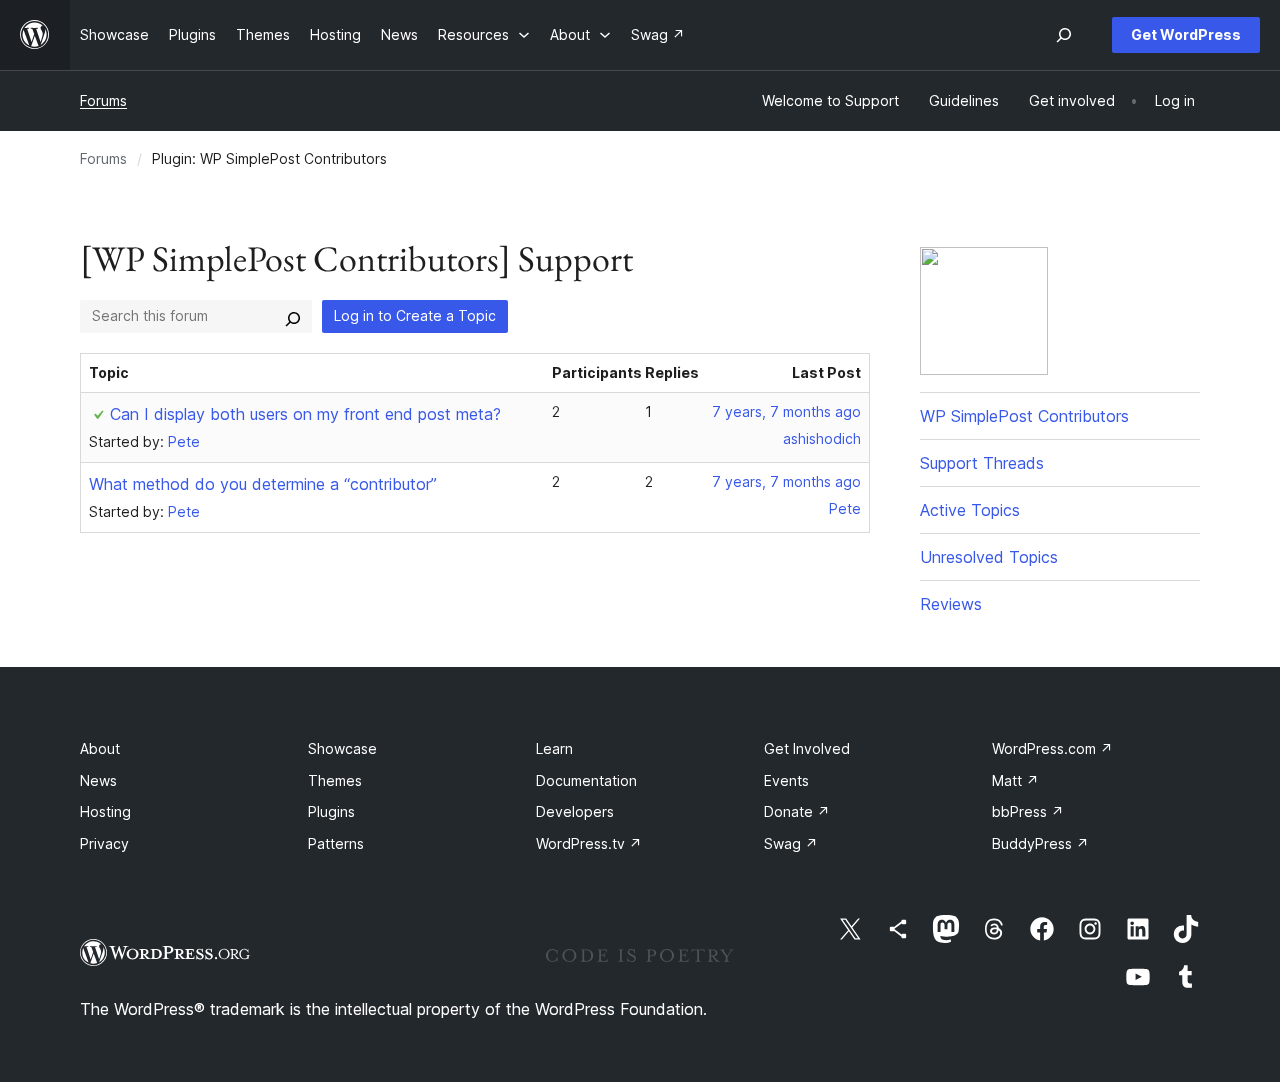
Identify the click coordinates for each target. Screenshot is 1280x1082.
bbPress (1028, 811)
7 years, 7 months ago (786, 411)
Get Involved (807, 748)
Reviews (951, 604)
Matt (1015, 780)
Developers (575, 811)
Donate (797, 811)
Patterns (336, 843)
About (100, 748)
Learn (554, 748)
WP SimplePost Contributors (1024, 416)
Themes (335, 780)
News (98, 780)
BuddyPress (1040, 843)
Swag (791, 843)
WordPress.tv (589, 843)
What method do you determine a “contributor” (263, 484)
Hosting (105, 811)
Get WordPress (1186, 34)
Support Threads (982, 463)
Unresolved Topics (989, 557)
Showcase (342, 748)
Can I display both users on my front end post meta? (305, 414)
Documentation (586, 780)
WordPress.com (1052, 748)
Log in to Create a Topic (415, 315)
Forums (103, 100)
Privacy (104, 843)
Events (786, 780)
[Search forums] (293, 316)
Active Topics (970, 510)
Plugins (331, 811)
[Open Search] (1064, 35)
